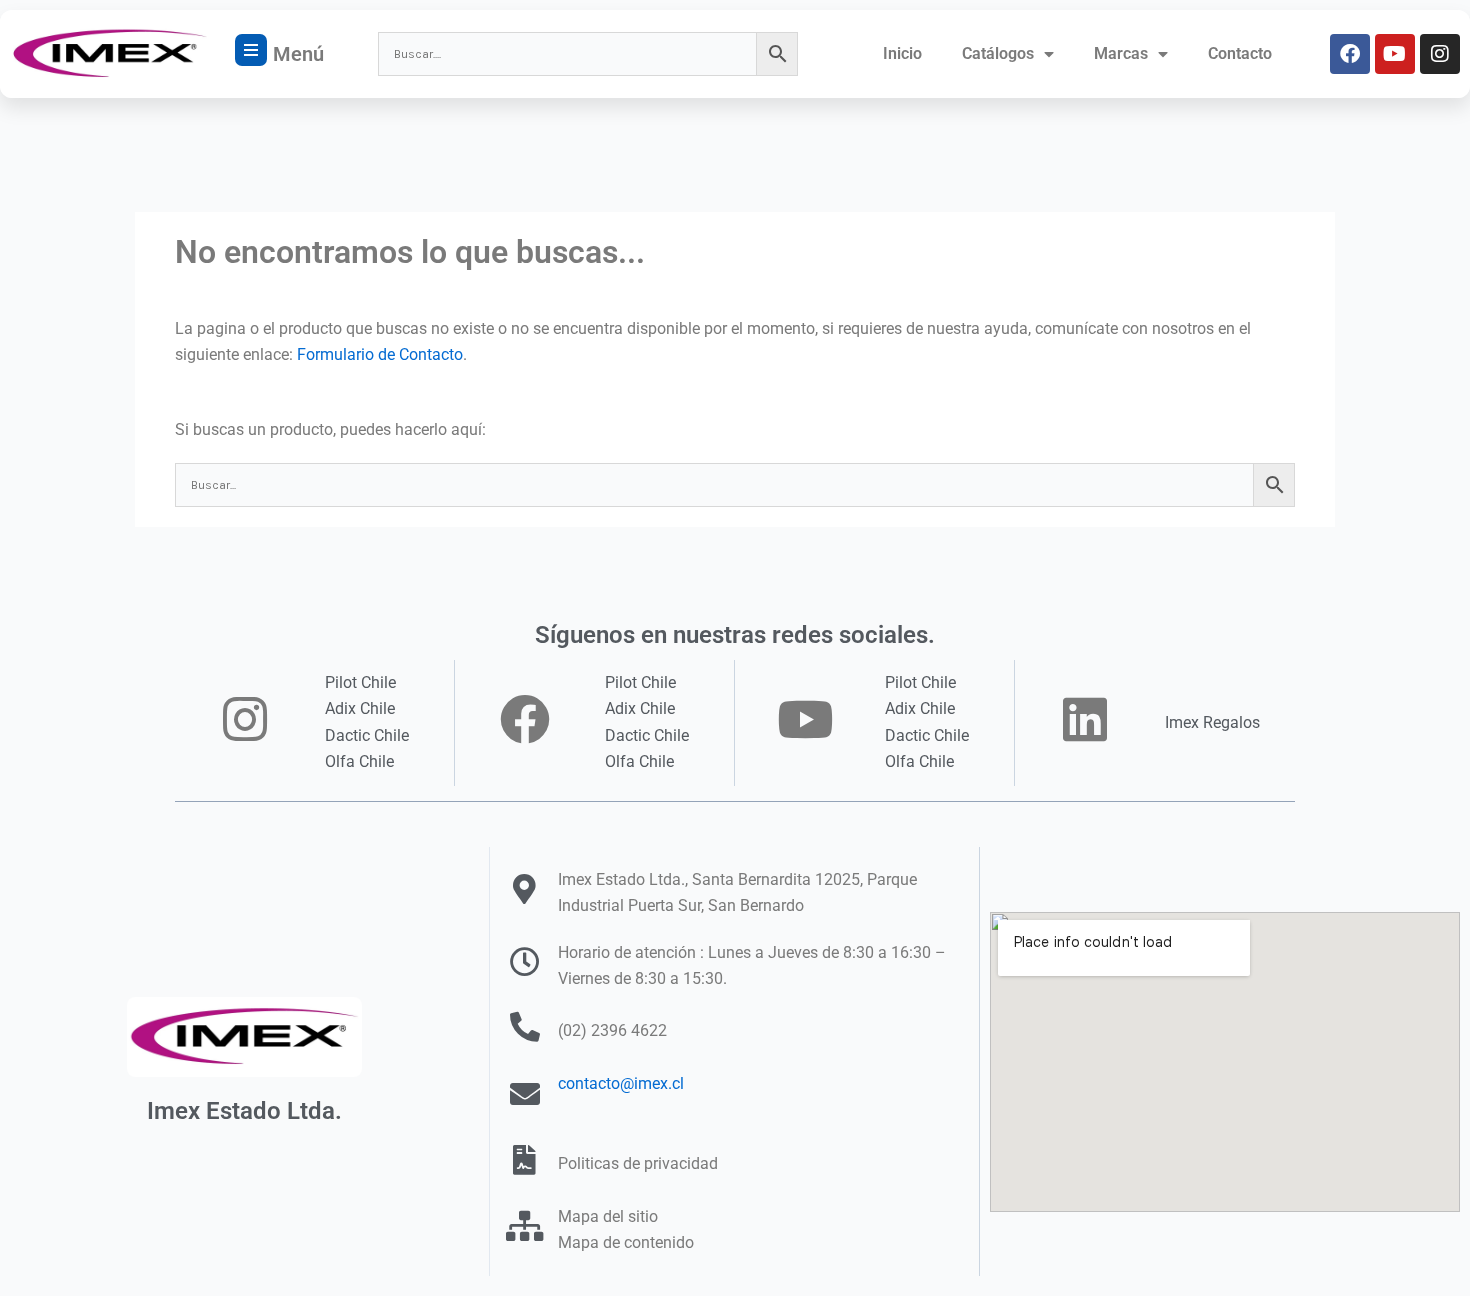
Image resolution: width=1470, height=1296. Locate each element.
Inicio (902, 53)
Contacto (1240, 53)
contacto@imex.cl (621, 1083)
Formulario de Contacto (380, 354)
